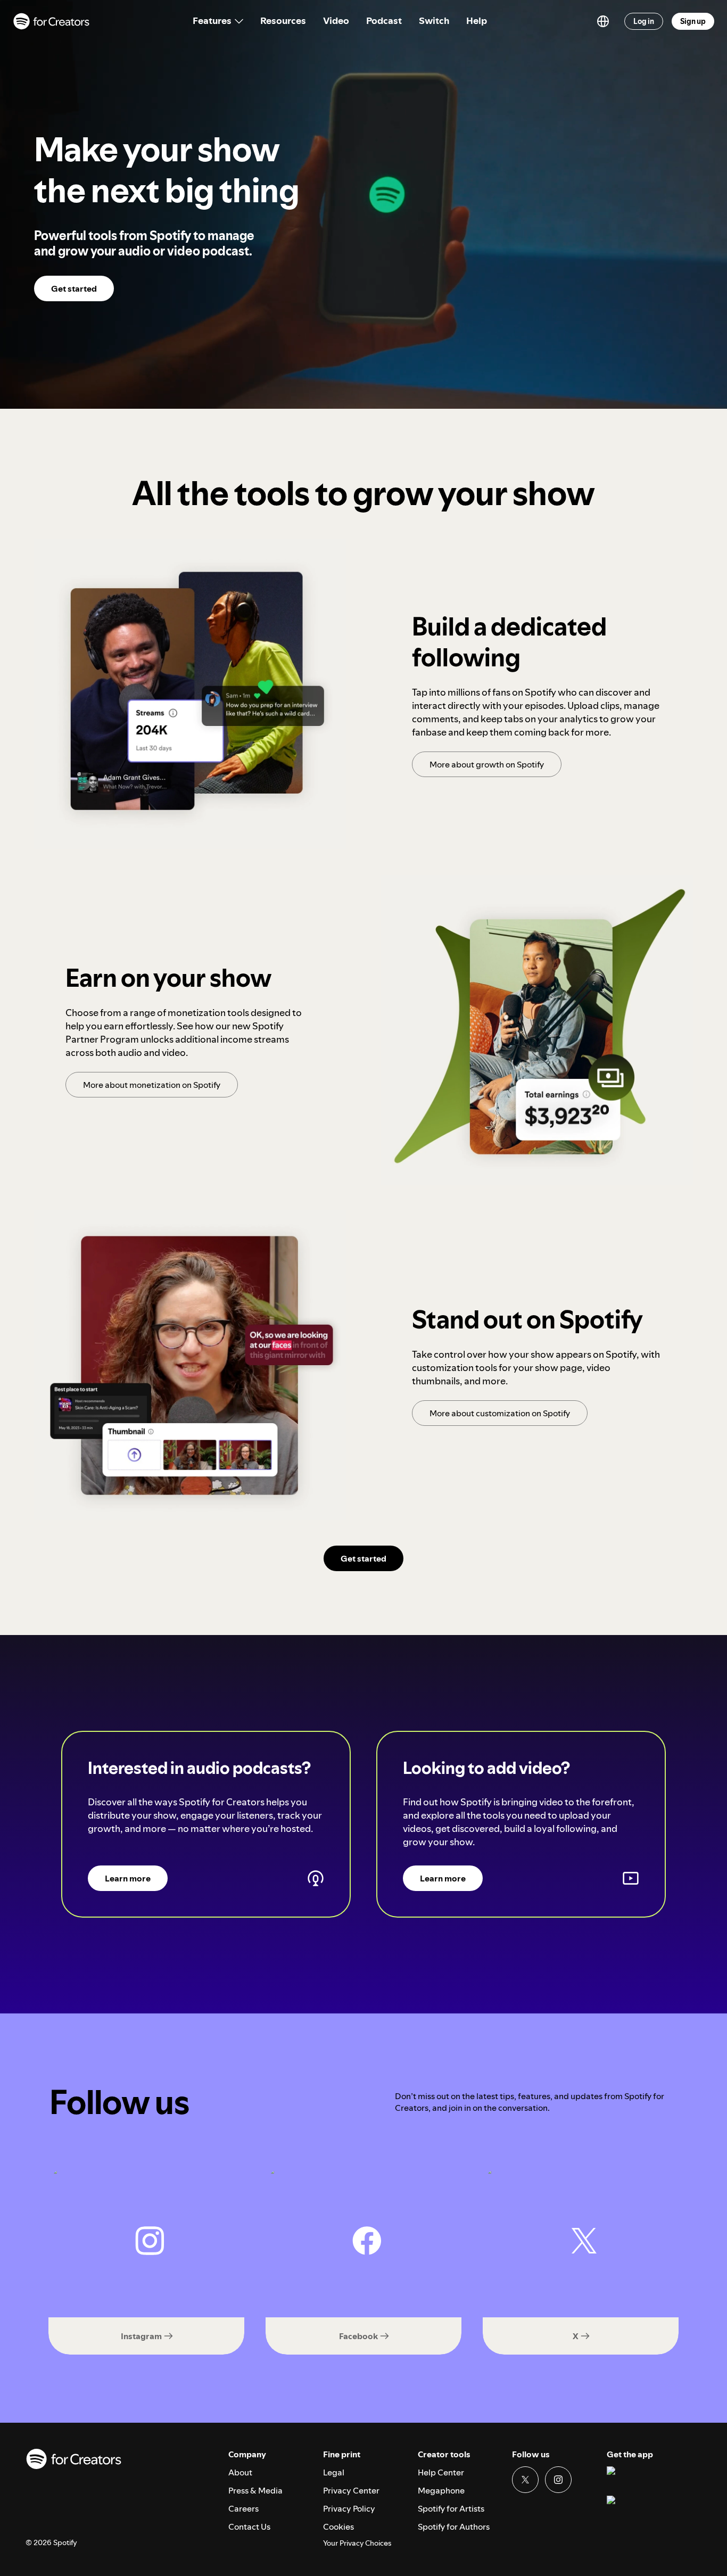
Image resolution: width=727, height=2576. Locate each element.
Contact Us (249, 2527)
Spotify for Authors (454, 2527)
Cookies (338, 2527)
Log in (644, 21)
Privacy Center (351, 2490)
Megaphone (441, 2490)
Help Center (441, 2472)
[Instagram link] (558, 2480)
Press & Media (255, 2490)
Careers (243, 2508)
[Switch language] (603, 21)
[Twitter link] (525, 2480)
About (240, 2472)
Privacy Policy (349, 2508)
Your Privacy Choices (357, 2543)
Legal (334, 2472)
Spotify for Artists (451, 2508)
